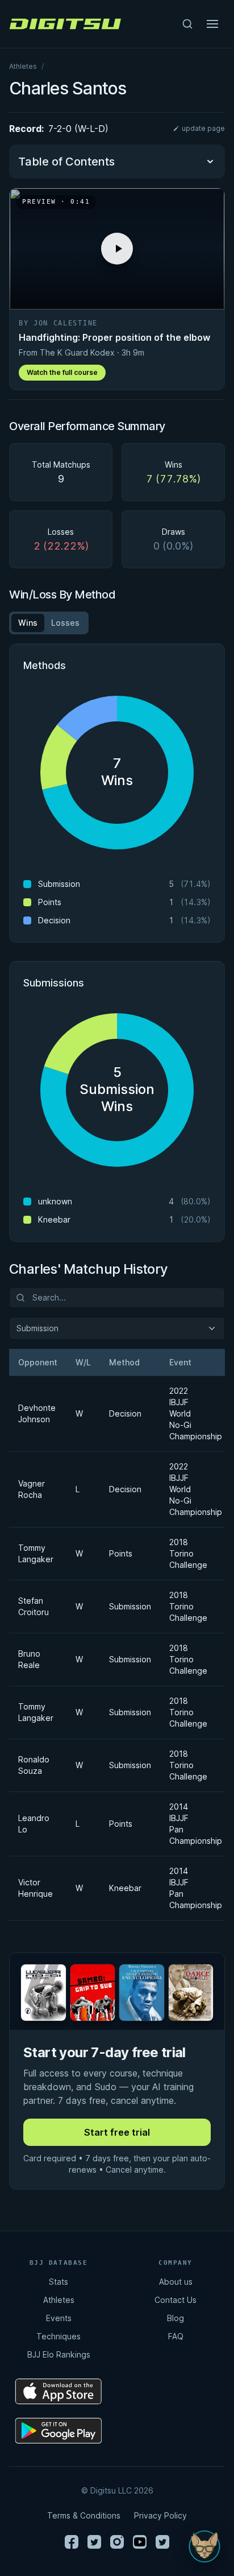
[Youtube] (140, 2542)
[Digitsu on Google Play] (58, 2431)
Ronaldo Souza (33, 1765)
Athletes (23, 66)
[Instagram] (117, 2542)
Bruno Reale (29, 1659)
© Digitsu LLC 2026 (117, 2490)
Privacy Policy (160, 2515)
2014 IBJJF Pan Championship (191, 1824)
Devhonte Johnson (33, 1413)
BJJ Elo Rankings (59, 2354)
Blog (175, 2318)
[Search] (187, 24)
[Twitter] (94, 2542)
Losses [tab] (65, 623)
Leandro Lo (33, 1824)
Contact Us (175, 2300)
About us (176, 2282)
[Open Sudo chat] (204, 2546)
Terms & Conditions (84, 2515)
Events (59, 2318)
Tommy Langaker (33, 1553)
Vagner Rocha (32, 1489)
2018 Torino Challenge (188, 1553)
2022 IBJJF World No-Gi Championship (191, 1413)
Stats (58, 2282)
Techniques (58, 2336)
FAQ (176, 2336)
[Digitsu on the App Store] (58, 2391)
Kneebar (125, 1888)
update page (203, 128)
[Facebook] (72, 2542)
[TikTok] (162, 2542)
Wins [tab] (28, 623)
